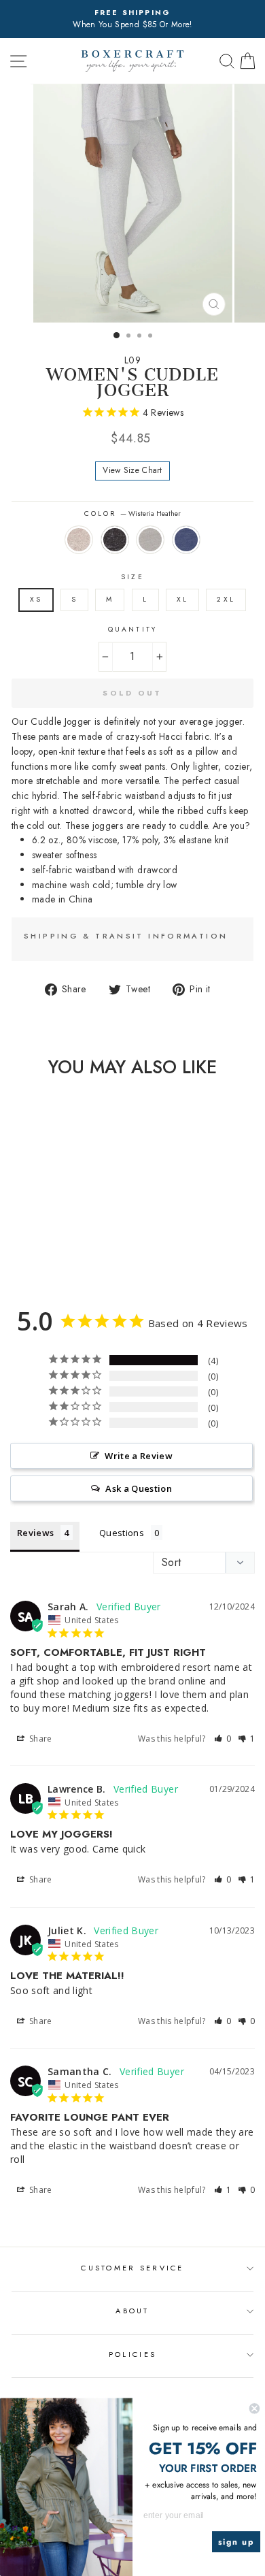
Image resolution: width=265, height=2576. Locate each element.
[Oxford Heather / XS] (54, 1253)
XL (182, 599)
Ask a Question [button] (139, 1488)
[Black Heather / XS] (38, 1253)
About (132, 2311)
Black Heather (115, 540)
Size (132, 577)
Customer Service (132, 2268)
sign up (236, 2542)
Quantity (132, 629)
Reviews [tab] (35, 1533)
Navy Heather (186, 540)
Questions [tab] (122, 1533)
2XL (226, 599)
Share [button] (40, 1739)
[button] (223, 1739)
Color (132, 513)
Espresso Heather (79, 540)
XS (36, 599)
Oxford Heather (150, 540)
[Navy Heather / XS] (70, 1253)
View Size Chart (132, 470)
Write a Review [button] (139, 1456)
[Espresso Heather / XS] (23, 1253)
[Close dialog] (254, 2408)
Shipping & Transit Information (126, 936)
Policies (132, 2354)
